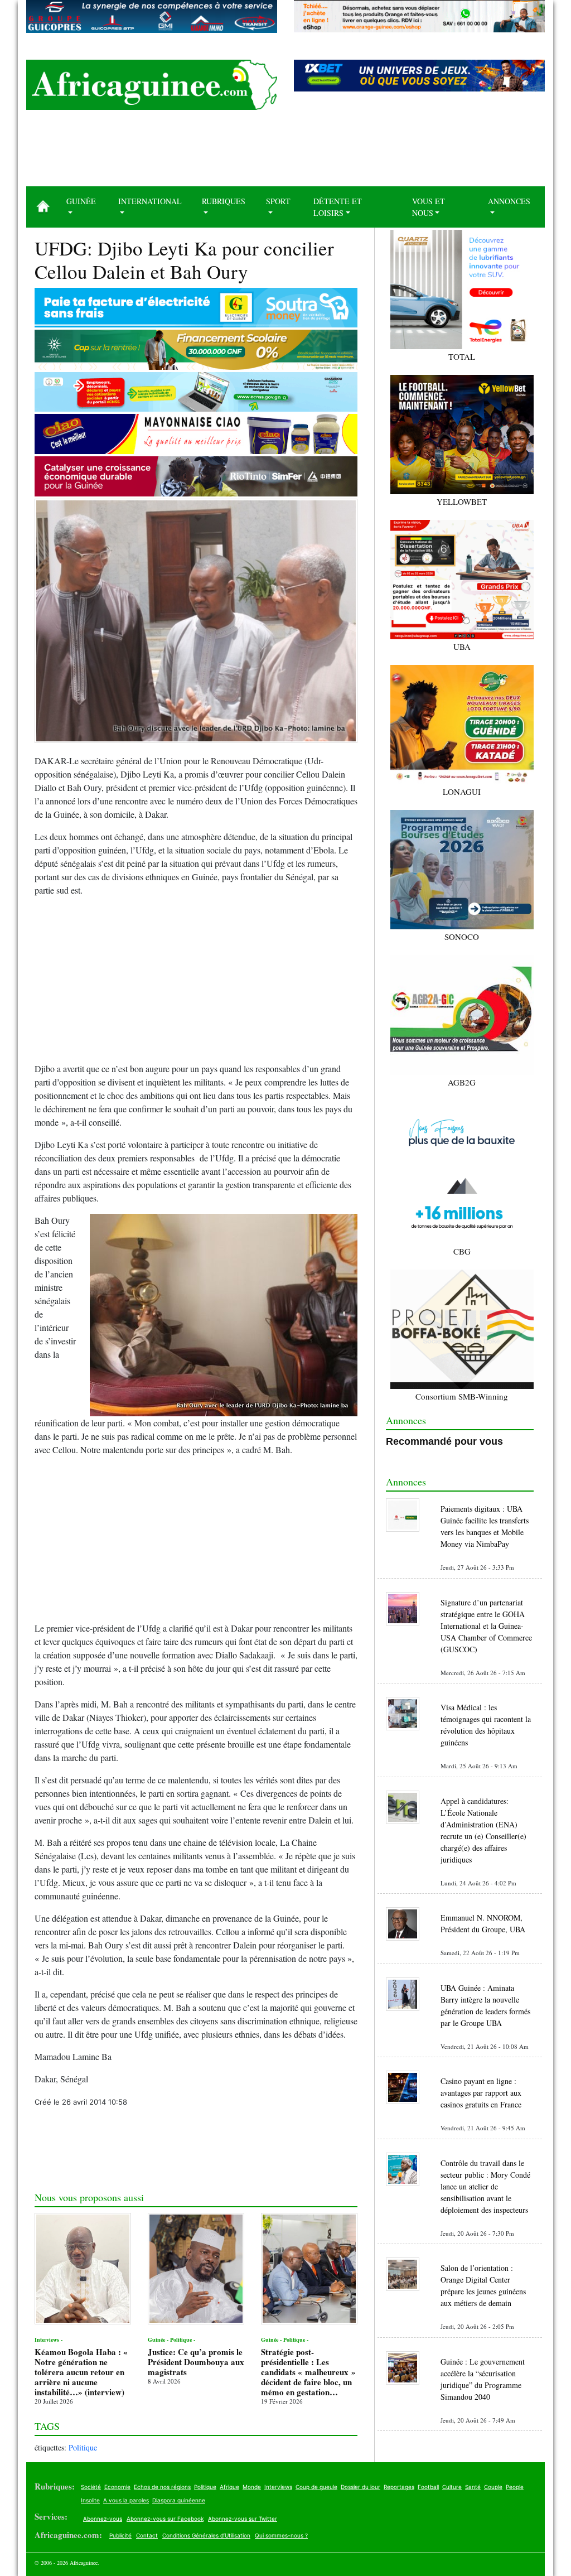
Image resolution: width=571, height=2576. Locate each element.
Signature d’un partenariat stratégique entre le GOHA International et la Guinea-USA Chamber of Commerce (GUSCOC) (486, 1626)
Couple (493, 2487)
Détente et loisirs (338, 207)
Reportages (399, 2487)
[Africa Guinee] (152, 85)
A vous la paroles (126, 2500)
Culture (452, 2487)
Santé (473, 2487)
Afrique (229, 2487)
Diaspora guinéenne (179, 2500)
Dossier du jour (360, 2487)
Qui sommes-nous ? (281, 2535)
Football (428, 2487)
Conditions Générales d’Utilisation (206, 2535)
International (150, 201)
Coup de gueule (316, 2487)
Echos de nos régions (162, 2487)
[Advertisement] (285, 152)
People (515, 2487)
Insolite (90, 2500)
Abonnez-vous (103, 2519)
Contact (147, 2535)
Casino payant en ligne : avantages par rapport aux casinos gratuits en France (481, 2093)
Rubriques (224, 201)
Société (91, 2487)
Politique (83, 2447)
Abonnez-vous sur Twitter (243, 2519)
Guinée (81, 201)
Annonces (509, 201)
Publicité (120, 2535)
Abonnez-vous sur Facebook (165, 2519)
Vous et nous (429, 207)
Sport (278, 201)
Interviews (278, 2487)
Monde (252, 2487)
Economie (117, 2487)
